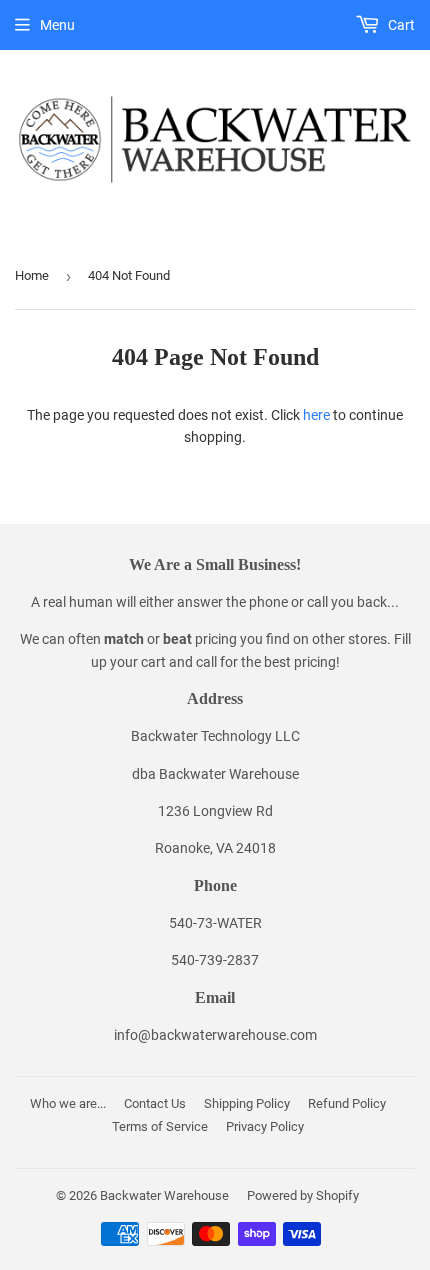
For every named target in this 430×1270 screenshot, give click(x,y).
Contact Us (155, 1103)
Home (32, 275)
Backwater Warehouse (164, 1195)
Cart (400, 25)
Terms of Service (160, 1126)
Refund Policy (347, 1103)
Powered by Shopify (303, 1195)
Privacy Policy (265, 1126)
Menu (57, 25)
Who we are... (68, 1103)
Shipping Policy (247, 1103)
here (316, 415)
